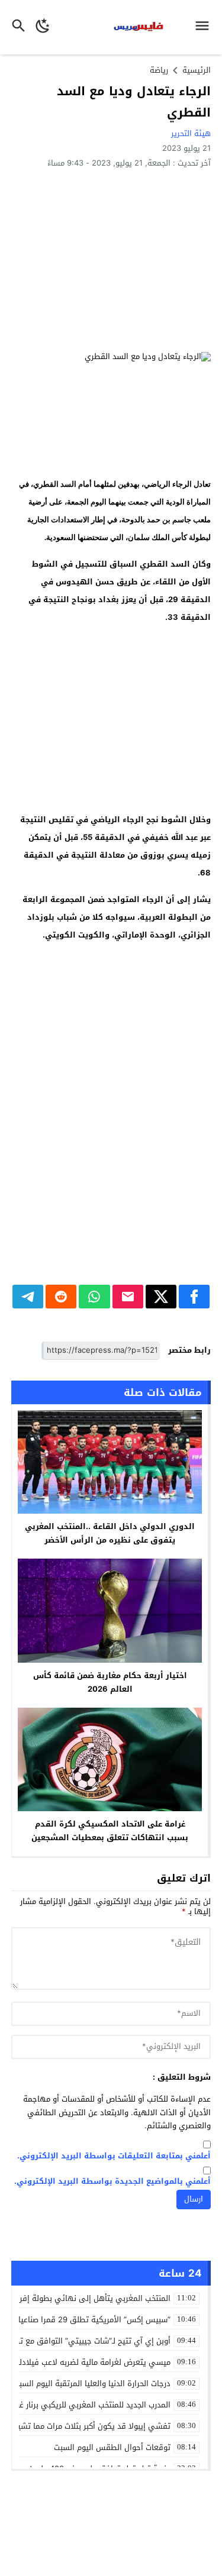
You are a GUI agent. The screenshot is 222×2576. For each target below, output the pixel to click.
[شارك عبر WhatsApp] (94, 1297)
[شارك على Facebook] (194, 1297)
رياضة (159, 70)
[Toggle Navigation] (205, 27)
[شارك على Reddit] (61, 1297)
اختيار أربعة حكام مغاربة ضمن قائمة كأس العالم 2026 (110, 1682)
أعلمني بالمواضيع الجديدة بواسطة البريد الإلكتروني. (112, 2182)
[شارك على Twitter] (161, 1297)
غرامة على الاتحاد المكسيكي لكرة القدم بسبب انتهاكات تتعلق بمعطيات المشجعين (110, 1831)
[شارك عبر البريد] (128, 1297)
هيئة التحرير (191, 133)
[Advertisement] (111, 260)
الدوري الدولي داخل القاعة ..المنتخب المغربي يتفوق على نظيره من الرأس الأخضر (110, 1533)
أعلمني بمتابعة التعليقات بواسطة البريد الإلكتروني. (114, 2156)
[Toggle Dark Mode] (43, 27)
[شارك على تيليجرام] (28, 1297)
